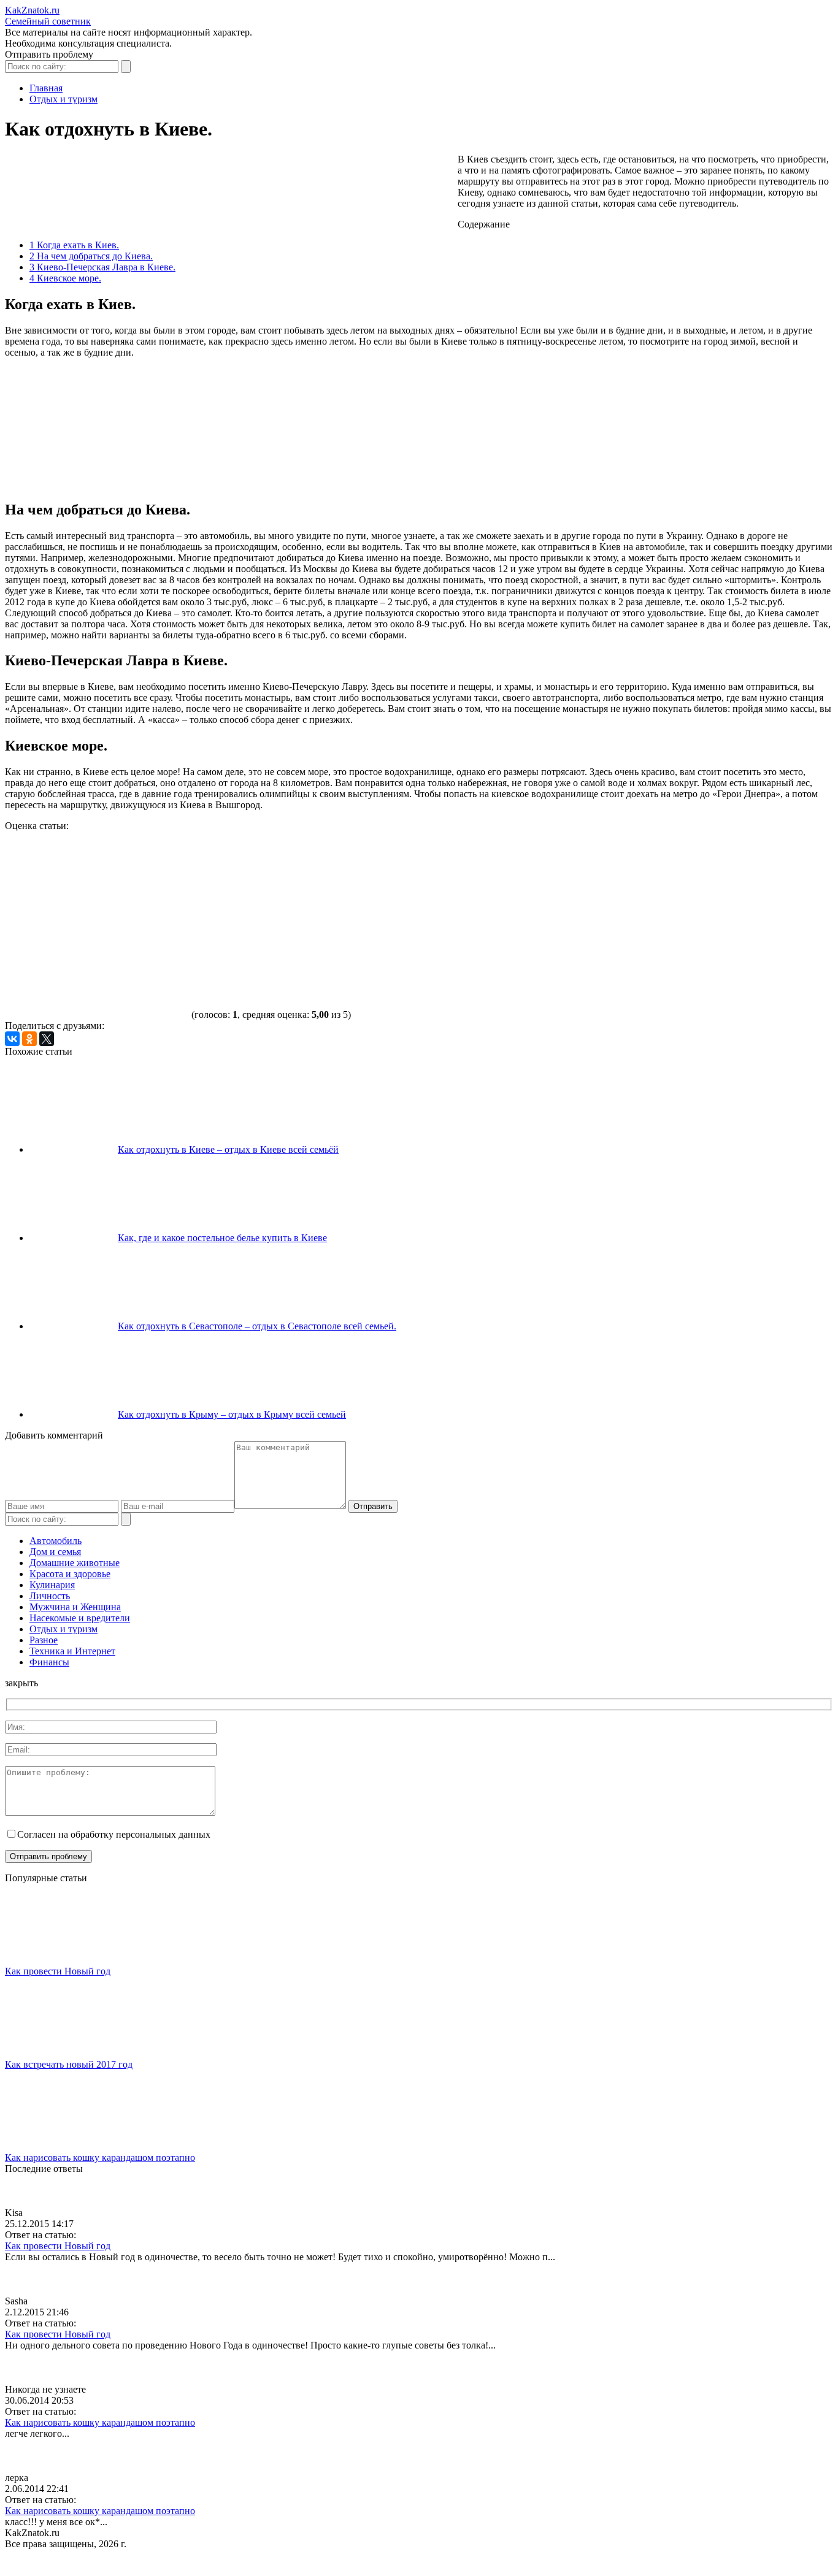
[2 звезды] (281, 877)
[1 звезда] (97, 877)
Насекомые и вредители (80, 1618)
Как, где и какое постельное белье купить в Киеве (222, 1238)
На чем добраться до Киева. (91, 256)
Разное (44, 1640)
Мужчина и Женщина (75, 1607)
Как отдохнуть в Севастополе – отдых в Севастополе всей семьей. (257, 1326)
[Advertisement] (228, 188)
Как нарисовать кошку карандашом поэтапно (100, 2157)
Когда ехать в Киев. (74, 245)
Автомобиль (56, 1541)
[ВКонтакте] (12, 1039)
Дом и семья (55, 1552)
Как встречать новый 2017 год (69, 2064)
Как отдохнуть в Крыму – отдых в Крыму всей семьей (232, 1414)
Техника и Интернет (72, 1651)
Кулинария (52, 1585)
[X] (47, 1039)
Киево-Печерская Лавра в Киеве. (102, 267)
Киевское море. (65, 278)
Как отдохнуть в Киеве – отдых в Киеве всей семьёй (228, 1149)
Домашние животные (75, 1563)
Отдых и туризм (63, 1629)
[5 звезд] (97, 972)
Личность (50, 1596)
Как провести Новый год (58, 1971)
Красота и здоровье (70, 1574)
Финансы (49, 1662)
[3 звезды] (465, 877)
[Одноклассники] (29, 1039)
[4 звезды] (649, 877)
